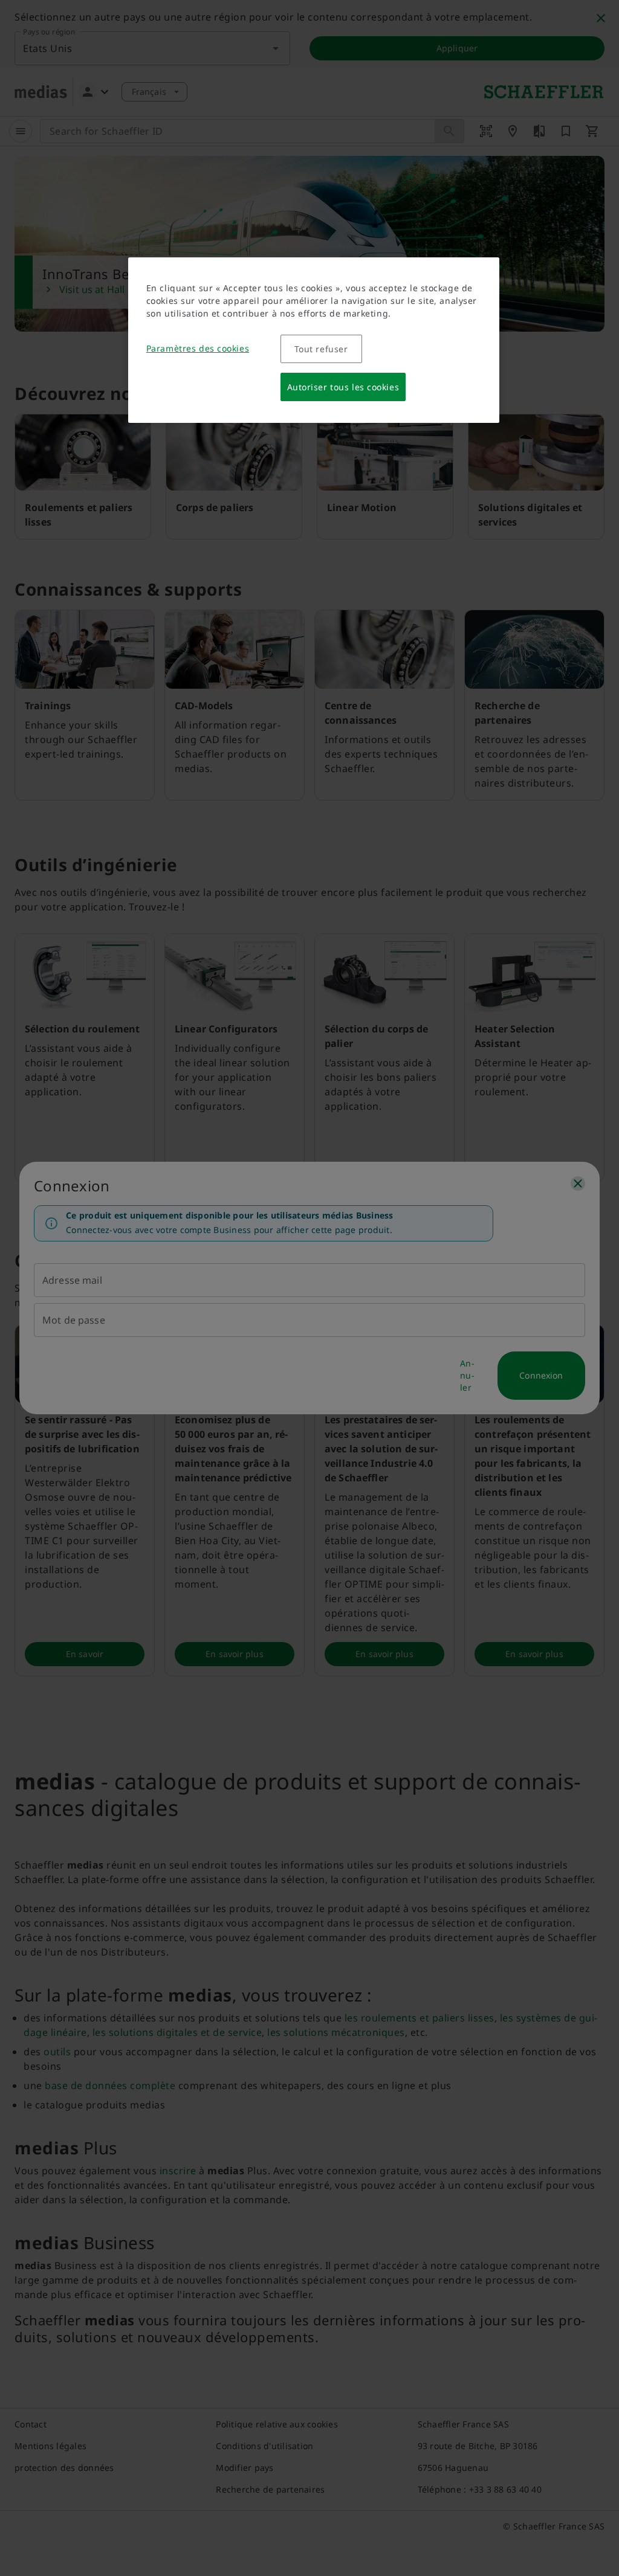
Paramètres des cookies (198, 348)
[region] (314, 340)
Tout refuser (321, 349)
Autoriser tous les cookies (343, 387)
